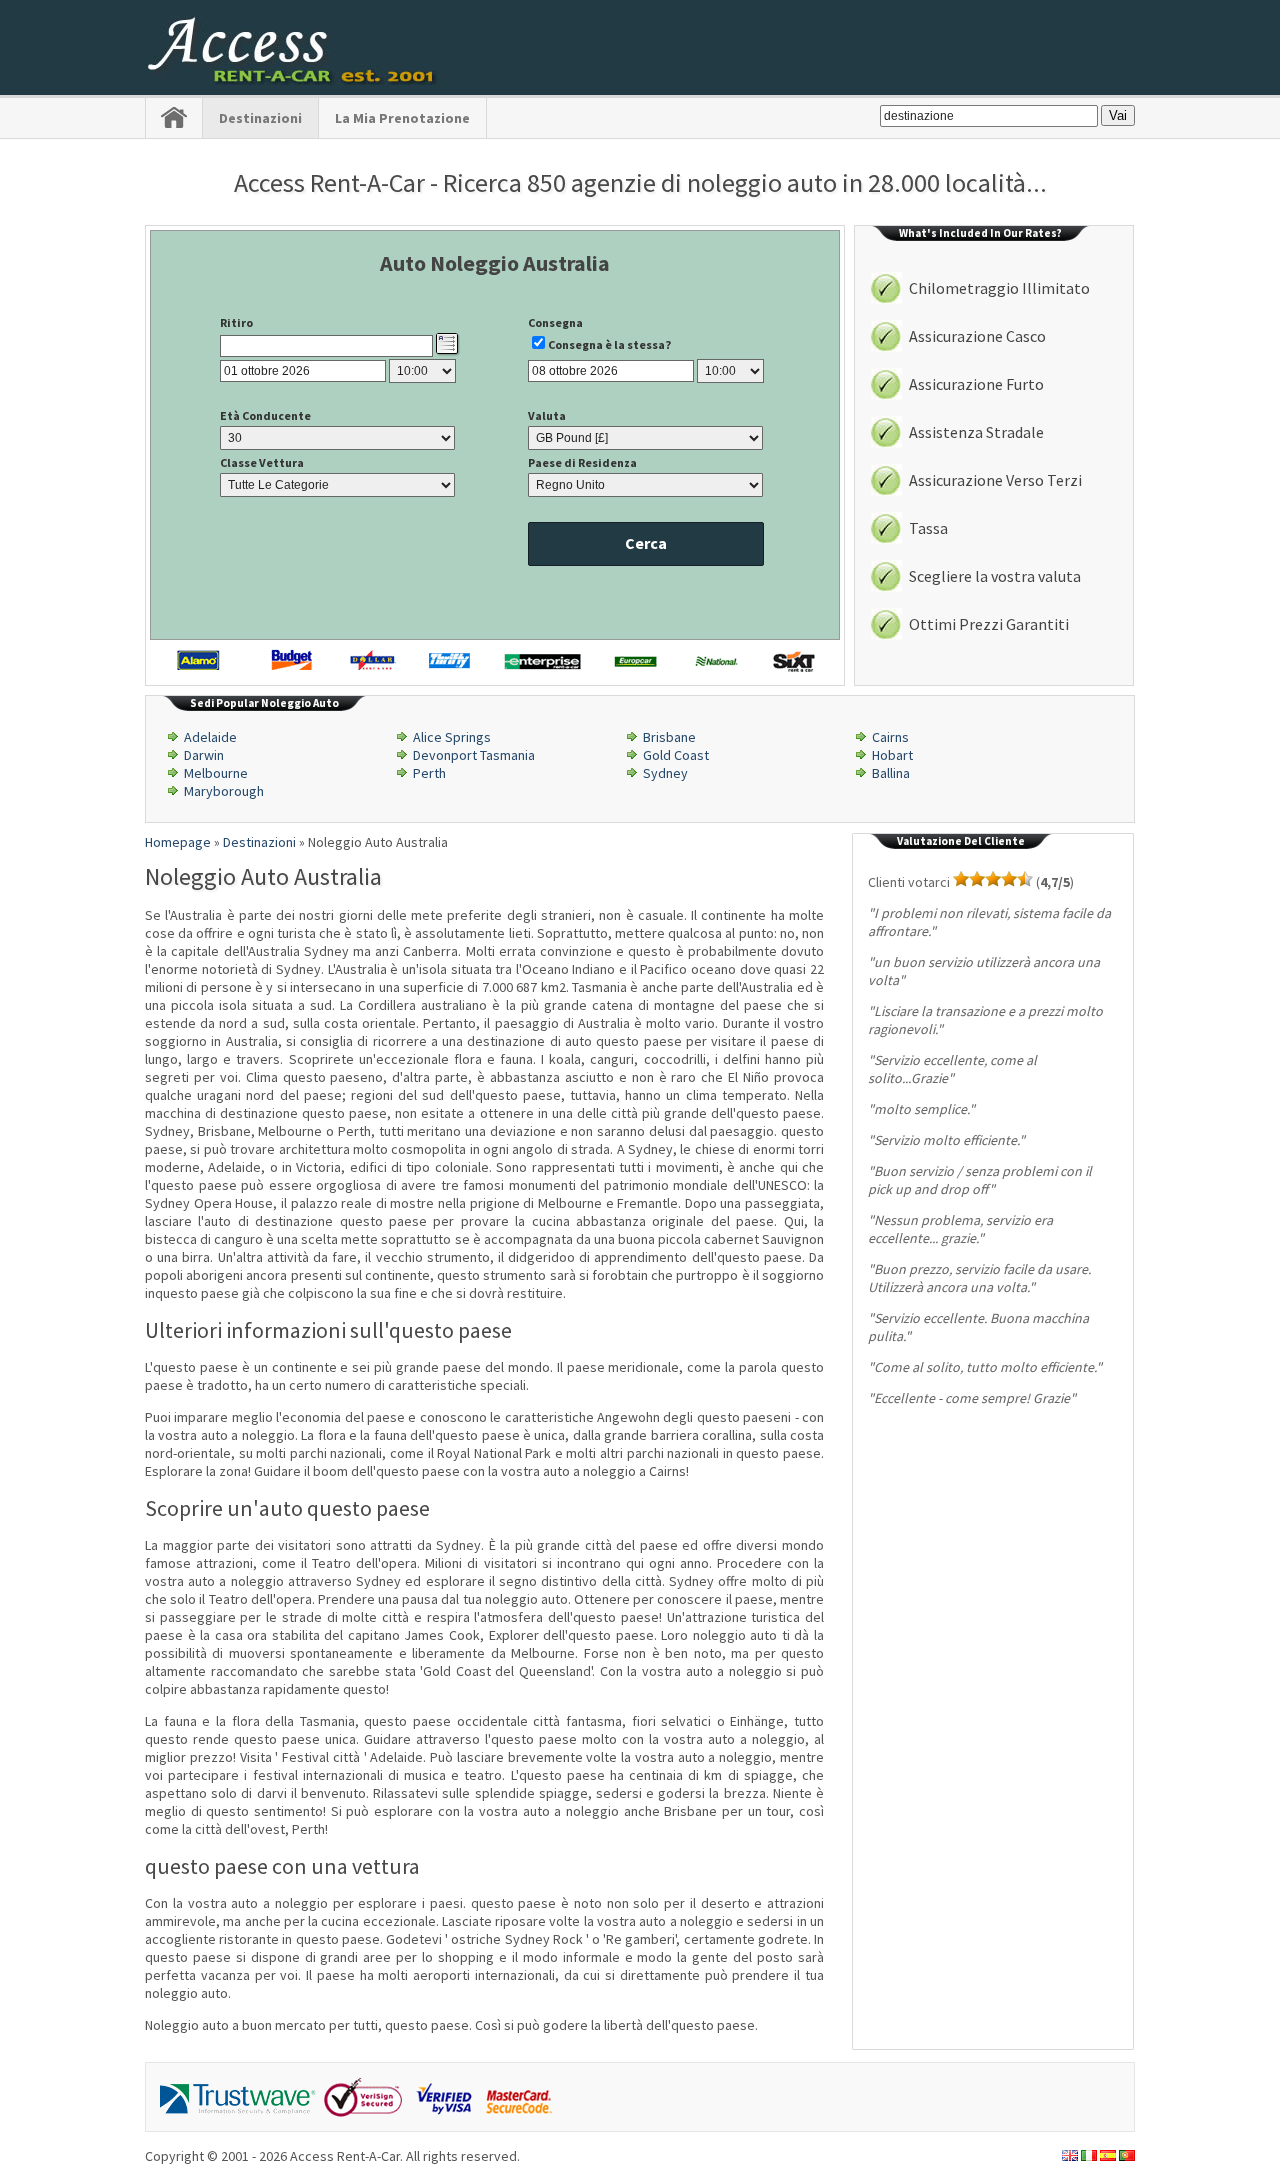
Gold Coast (676, 755)
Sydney (665, 773)
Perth (429, 773)
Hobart (892, 755)
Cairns (890, 737)
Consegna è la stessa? (609, 344)
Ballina (891, 773)
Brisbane (669, 737)
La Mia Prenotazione (402, 118)
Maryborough (224, 791)
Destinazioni (260, 118)
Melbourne (216, 773)
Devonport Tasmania (474, 755)
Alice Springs (452, 737)
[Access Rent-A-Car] (293, 80)
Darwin (204, 755)
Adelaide (210, 737)
